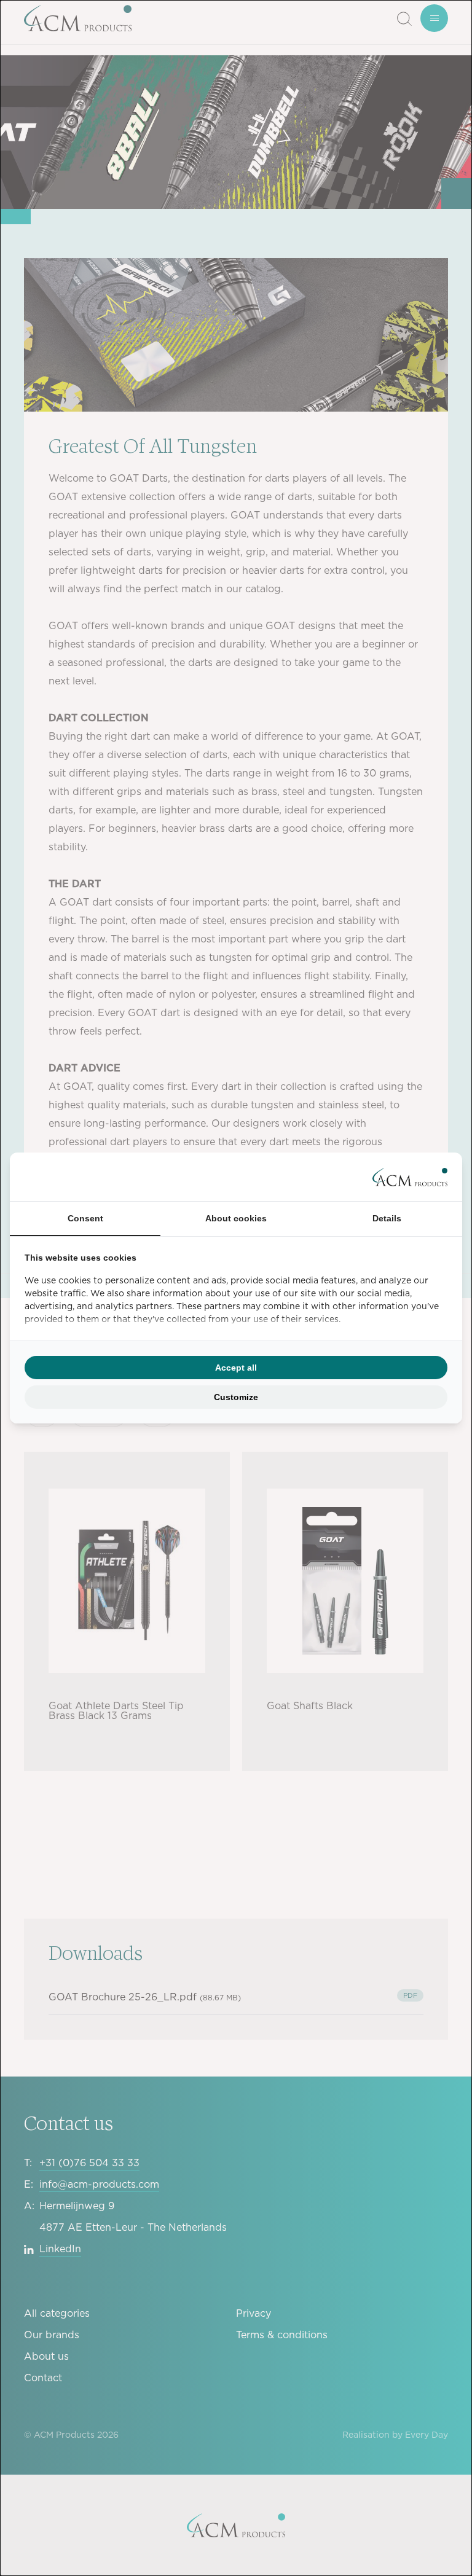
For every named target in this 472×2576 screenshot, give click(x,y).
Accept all (236, 1368)
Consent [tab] (85, 1218)
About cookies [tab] (236, 1218)
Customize (236, 1397)
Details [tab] (387, 1218)
